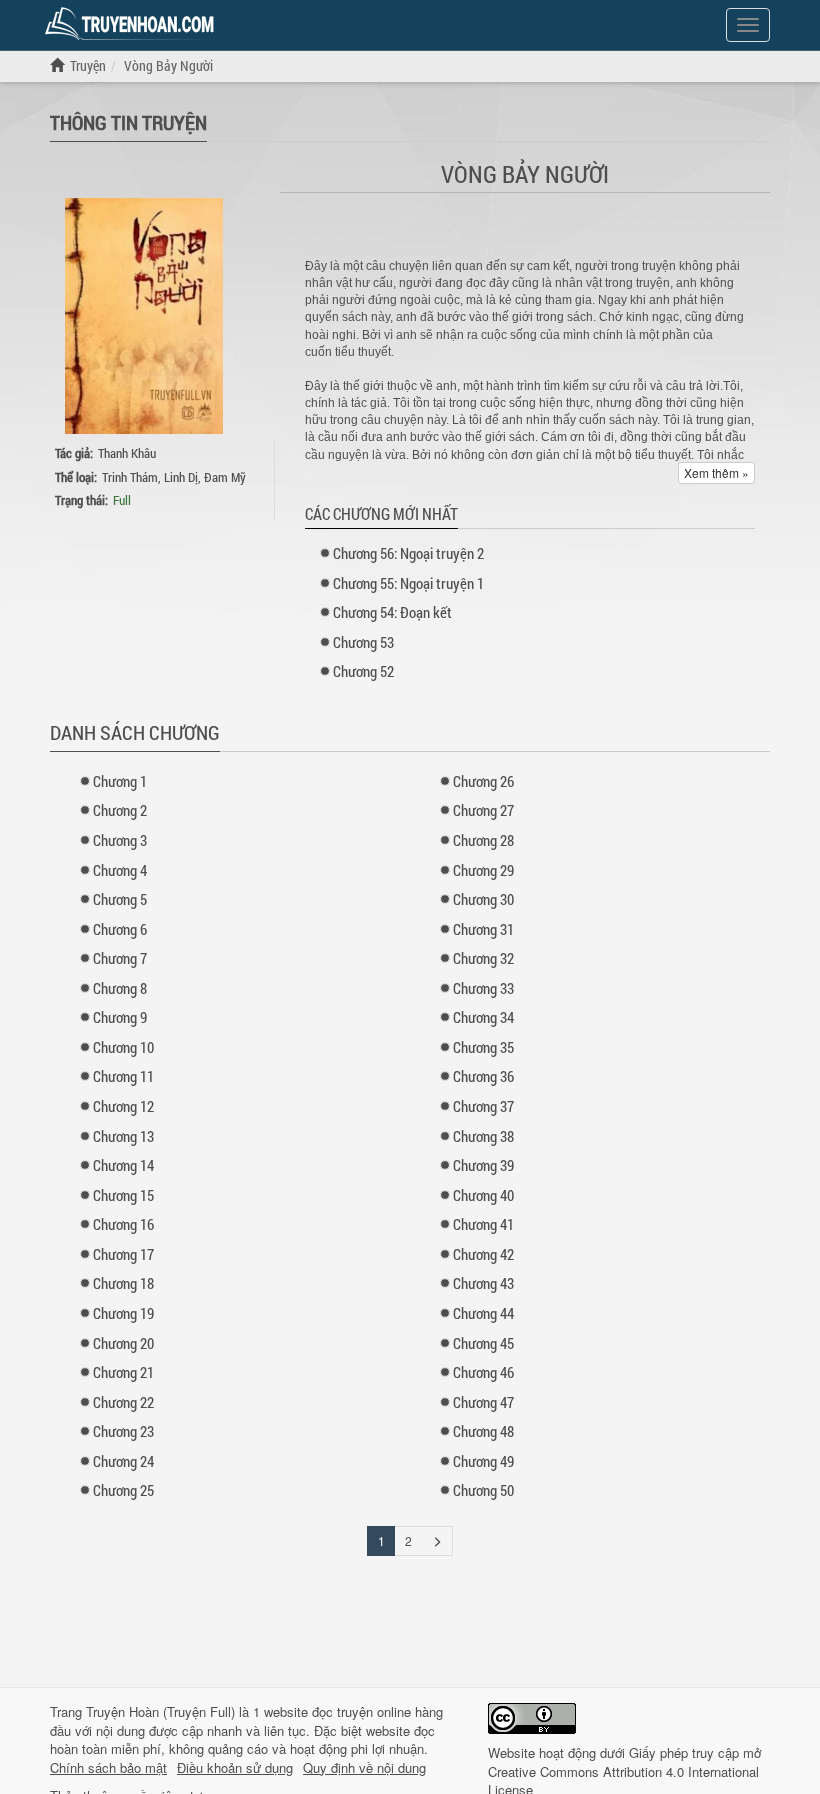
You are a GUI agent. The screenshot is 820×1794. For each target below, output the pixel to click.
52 (363, 671)
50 (483, 1490)
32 (483, 958)
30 (483, 899)
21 (123, 1372)
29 (483, 870)
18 (123, 1283)
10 (123, 1047)
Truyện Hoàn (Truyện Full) (160, 1711)
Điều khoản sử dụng (235, 1768)
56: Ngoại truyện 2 (408, 553)
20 (123, 1343)
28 (483, 840)
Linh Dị (181, 477)
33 (483, 988)
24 (123, 1461)
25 (123, 1490)
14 (123, 1165)
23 (123, 1431)
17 (123, 1254)
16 (123, 1224)
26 (483, 781)
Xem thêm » (716, 472)
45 (483, 1343)
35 (483, 1047)
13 (123, 1136)
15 (123, 1195)
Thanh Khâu (127, 453)
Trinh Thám (130, 477)
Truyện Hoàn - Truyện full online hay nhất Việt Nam (133, 24)
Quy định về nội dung (364, 1768)
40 (483, 1195)
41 (483, 1224)
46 (483, 1372)
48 (483, 1431)
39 (483, 1165)
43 (483, 1283)
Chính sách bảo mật (108, 1768)
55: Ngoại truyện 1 (408, 583)
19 (123, 1313)
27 (483, 810)
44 (483, 1313)
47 (483, 1402)
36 (483, 1076)
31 (483, 929)
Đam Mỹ (225, 477)
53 (363, 642)
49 (483, 1461)
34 (483, 1017)
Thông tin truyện (128, 122)
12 (123, 1106)
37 (483, 1106)
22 (123, 1402)
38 (483, 1136)
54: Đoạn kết (392, 612)
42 (483, 1254)
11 (123, 1076)
